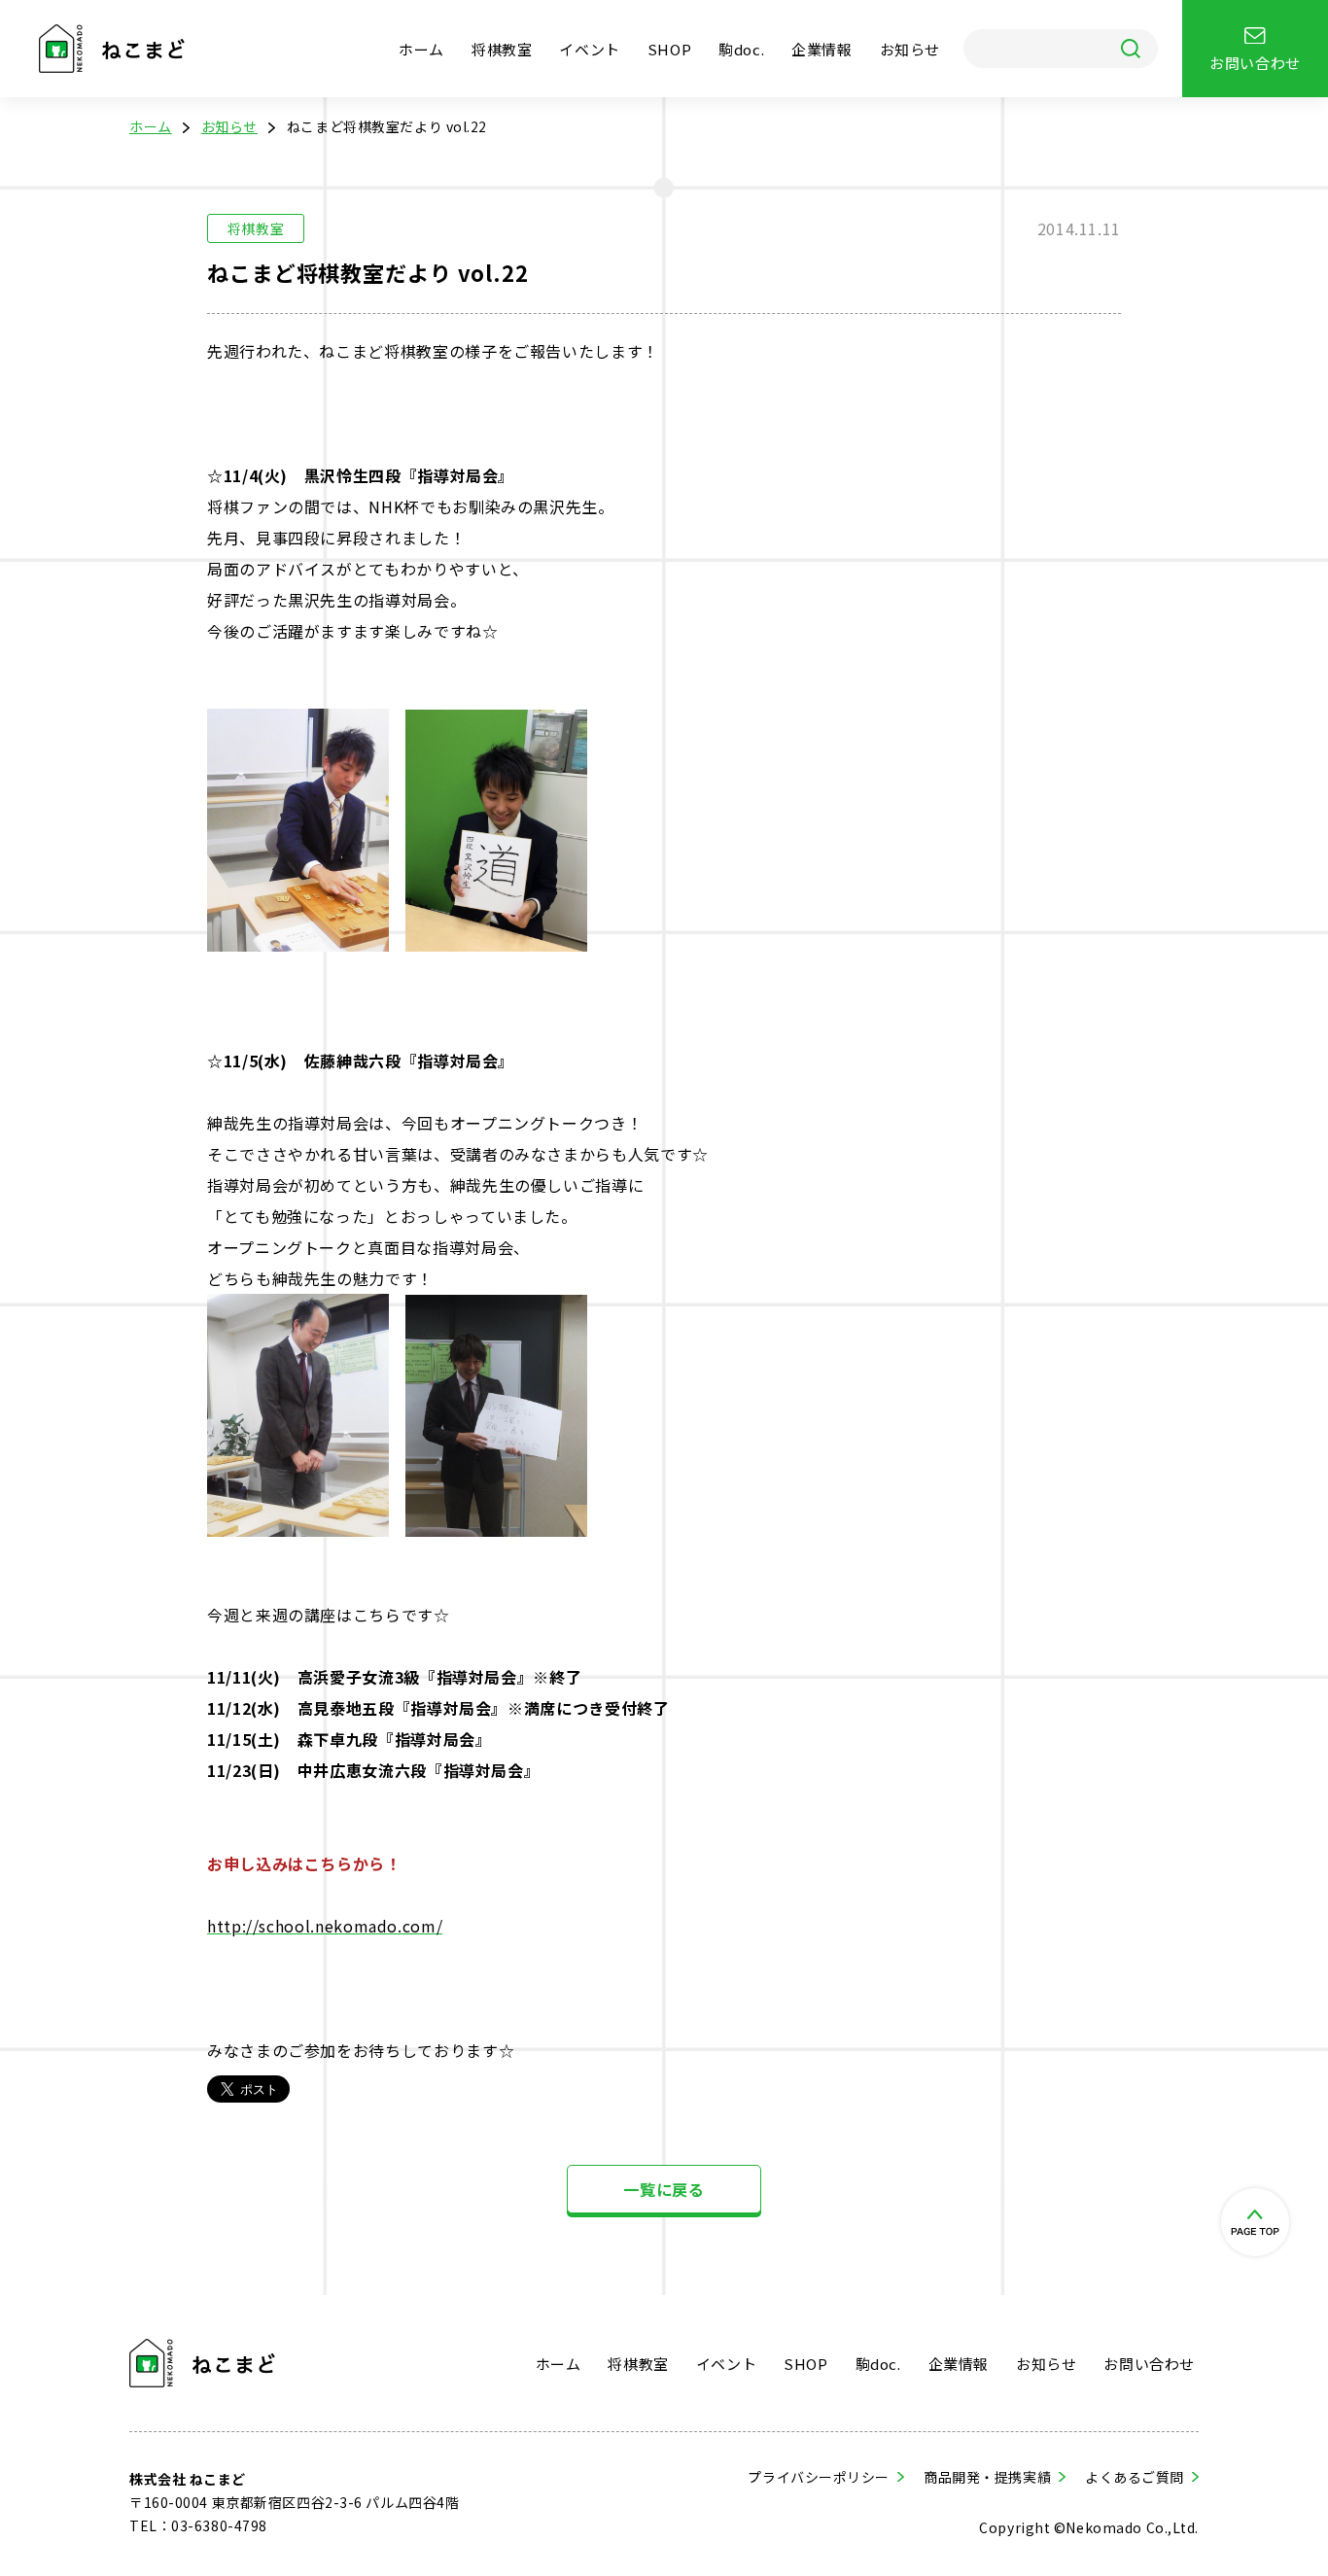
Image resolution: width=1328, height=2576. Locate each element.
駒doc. (741, 49)
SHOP (669, 49)
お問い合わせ (1149, 2364)
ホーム (421, 49)
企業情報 (821, 49)
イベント (589, 49)
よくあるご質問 (1135, 2477)
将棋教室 (502, 49)
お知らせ (910, 49)
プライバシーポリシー (819, 2477)
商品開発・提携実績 (987, 2477)
